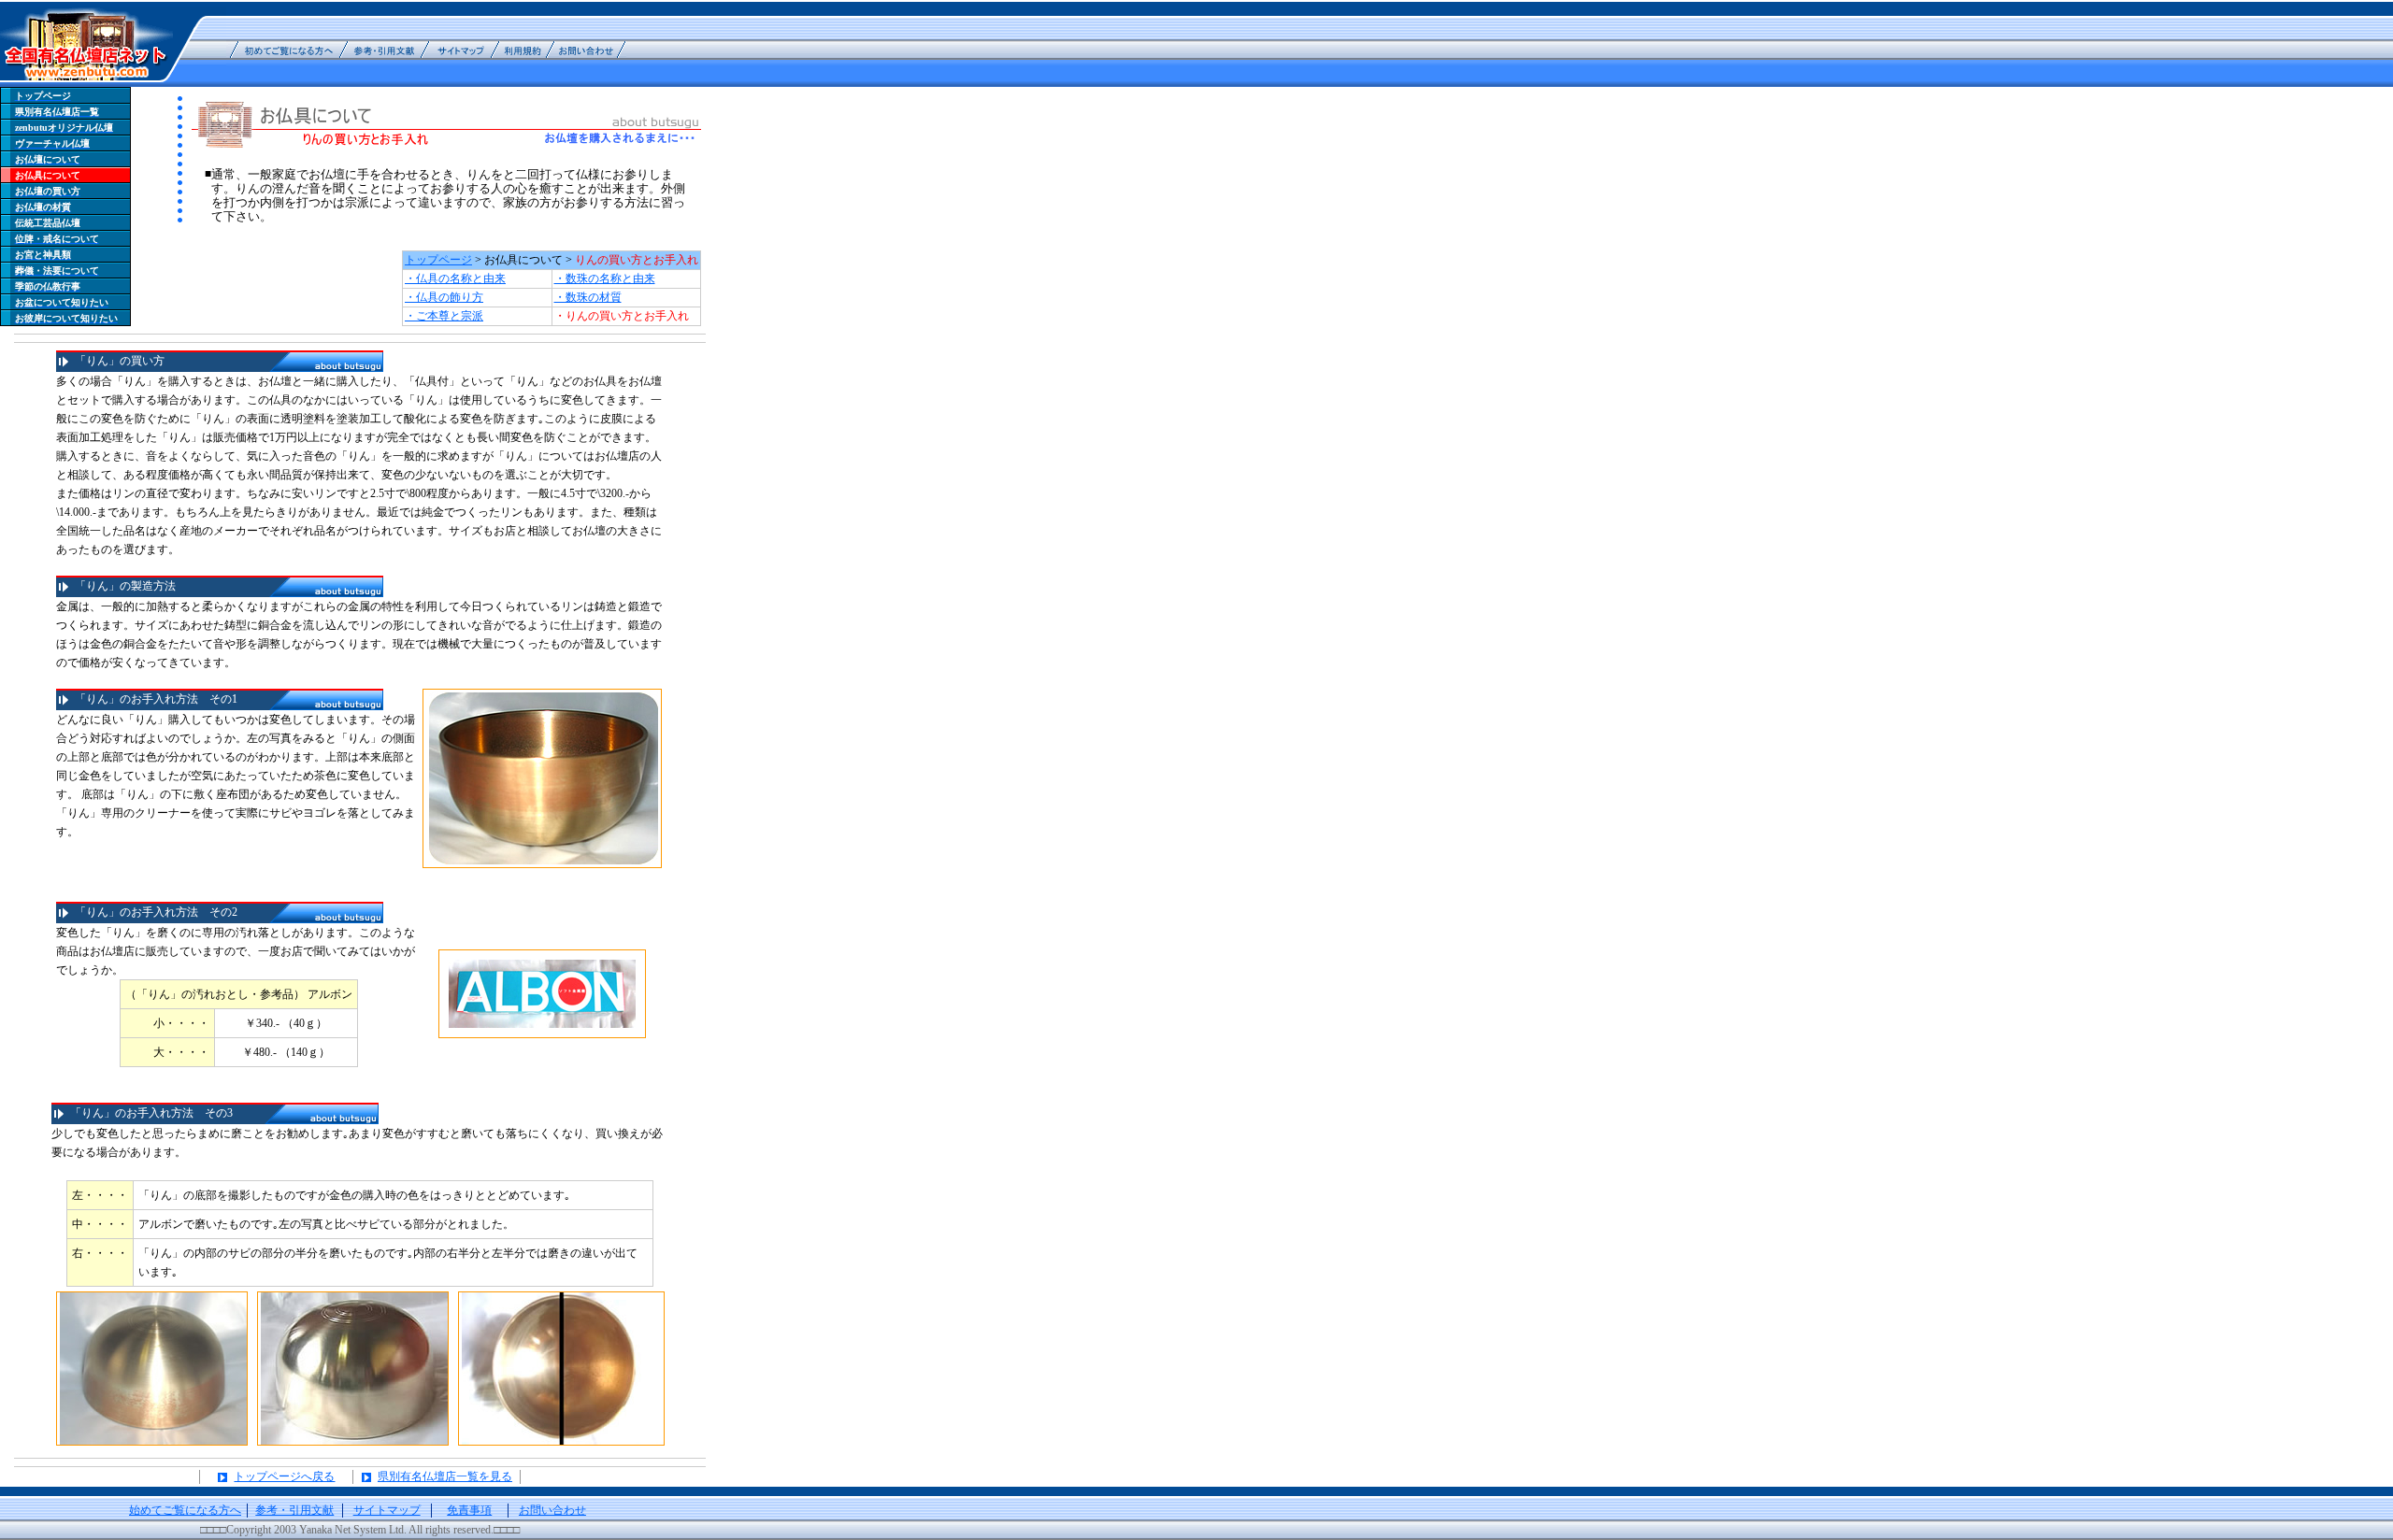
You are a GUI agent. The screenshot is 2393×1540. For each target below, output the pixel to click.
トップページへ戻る (284, 1476)
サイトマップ (387, 1510)
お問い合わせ (552, 1510)
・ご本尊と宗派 (444, 316)
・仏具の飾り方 (444, 297)
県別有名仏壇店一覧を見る (445, 1476)
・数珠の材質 (588, 297)
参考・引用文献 (294, 1510)
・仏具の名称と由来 (455, 278)
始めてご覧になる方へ (185, 1510)
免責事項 (469, 1510)
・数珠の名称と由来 (605, 278)
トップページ (438, 260)
